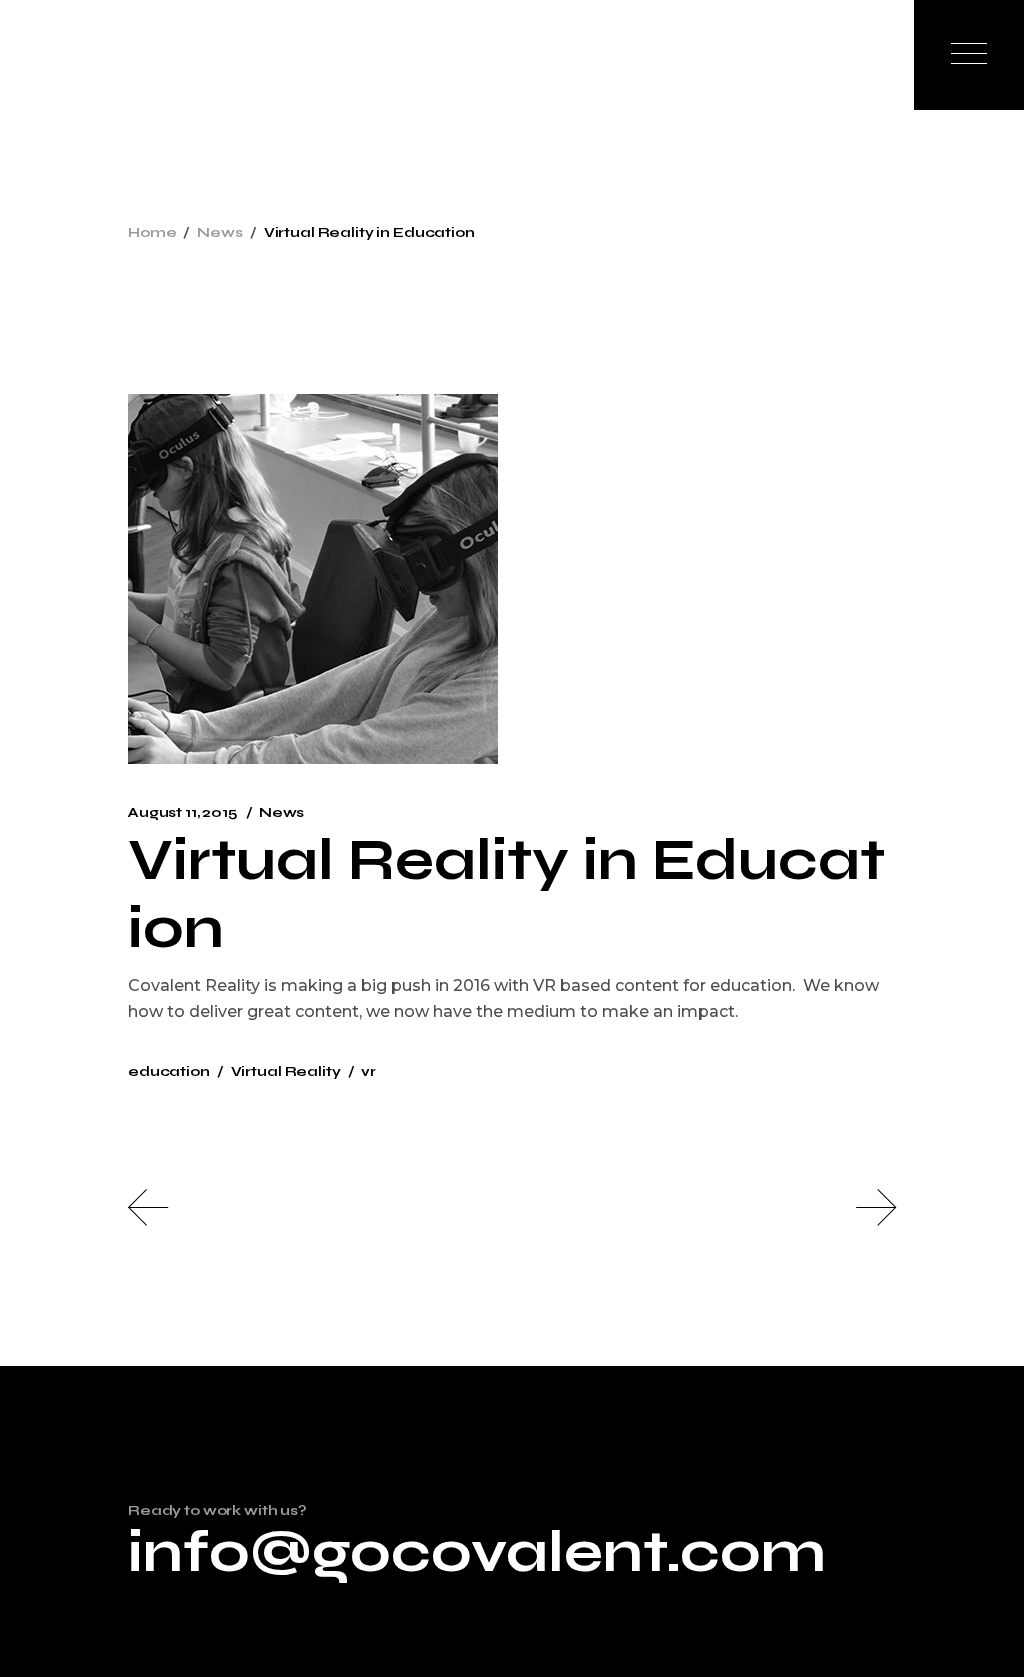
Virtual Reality (286, 1071)
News (219, 232)
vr (368, 1071)
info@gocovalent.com (477, 1552)
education (169, 1071)
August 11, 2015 (183, 812)
